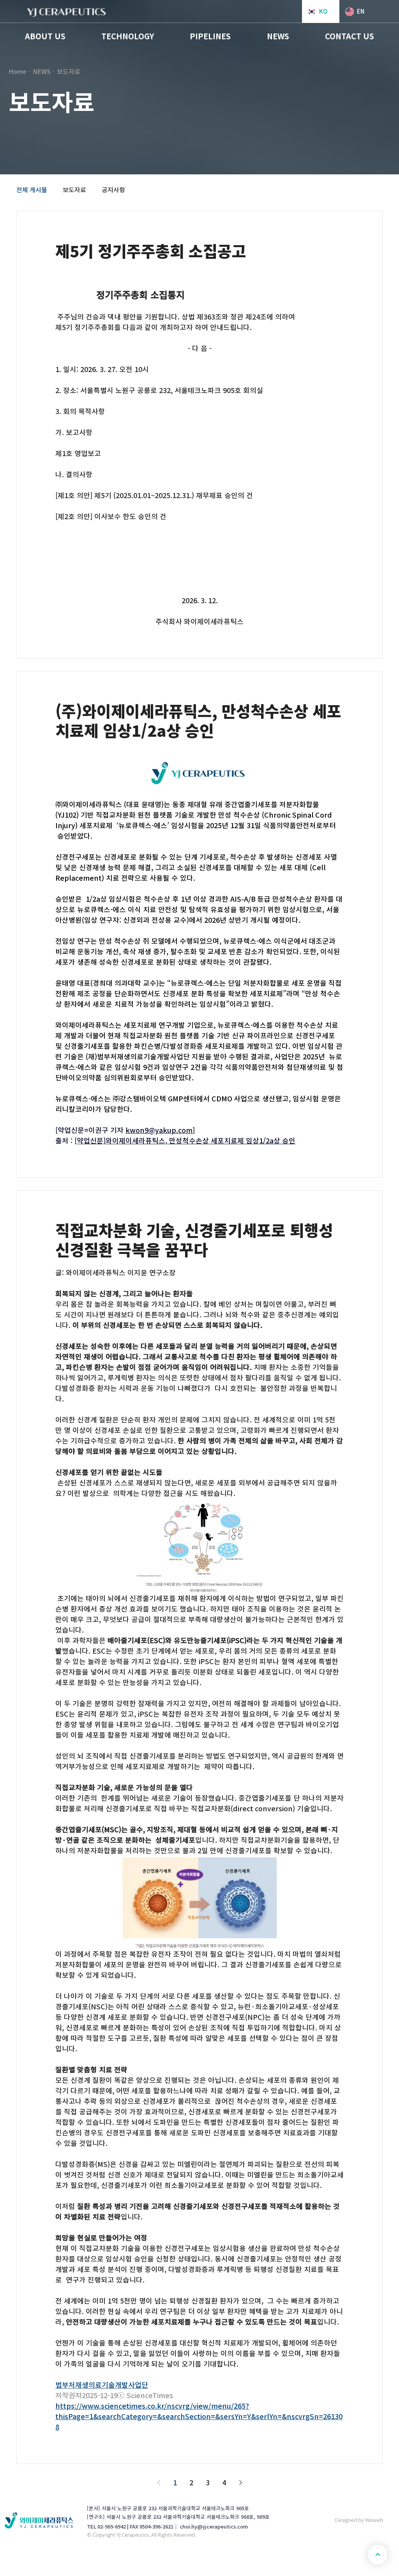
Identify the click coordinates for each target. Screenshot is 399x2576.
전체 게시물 (32, 190)
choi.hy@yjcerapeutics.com (214, 2527)
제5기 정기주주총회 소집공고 (151, 251)
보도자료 (74, 190)
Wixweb (374, 2520)
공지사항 (113, 190)
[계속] (378, 2555)
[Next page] (240, 2483)
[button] (45, 36)
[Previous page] (159, 2483)
